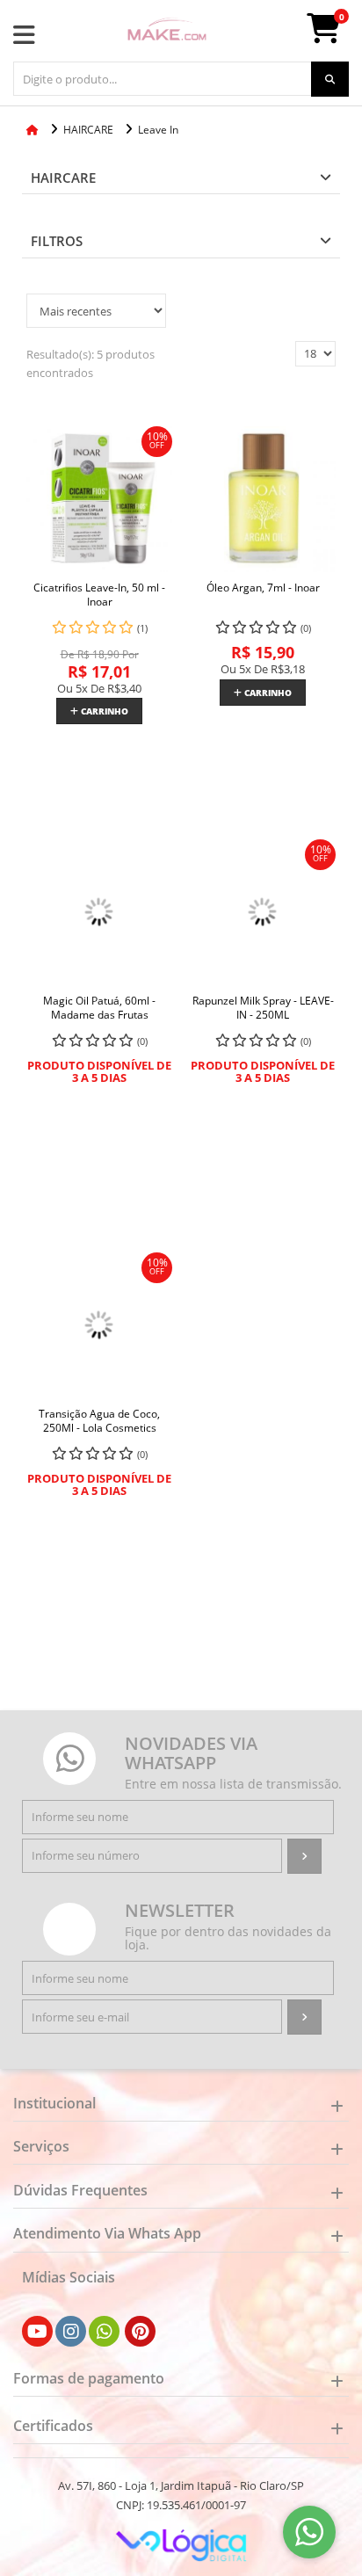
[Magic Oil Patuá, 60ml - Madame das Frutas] (99, 912)
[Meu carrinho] (332, 35)
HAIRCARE (63, 178)
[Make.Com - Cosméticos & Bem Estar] (167, 31)
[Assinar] (304, 1856)
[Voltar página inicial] (34, 130)
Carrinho (103, 711)
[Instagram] (71, 2332)
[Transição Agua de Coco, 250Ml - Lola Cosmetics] (99, 1325)
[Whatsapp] (105, 2332)
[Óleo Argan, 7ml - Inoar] (263, 499)
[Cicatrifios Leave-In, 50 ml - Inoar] (99, 499)
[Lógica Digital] (181, 2543)
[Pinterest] (140, 2332)
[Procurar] (330, 79)
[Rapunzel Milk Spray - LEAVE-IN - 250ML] (263, 912)
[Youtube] (37, 2332)
